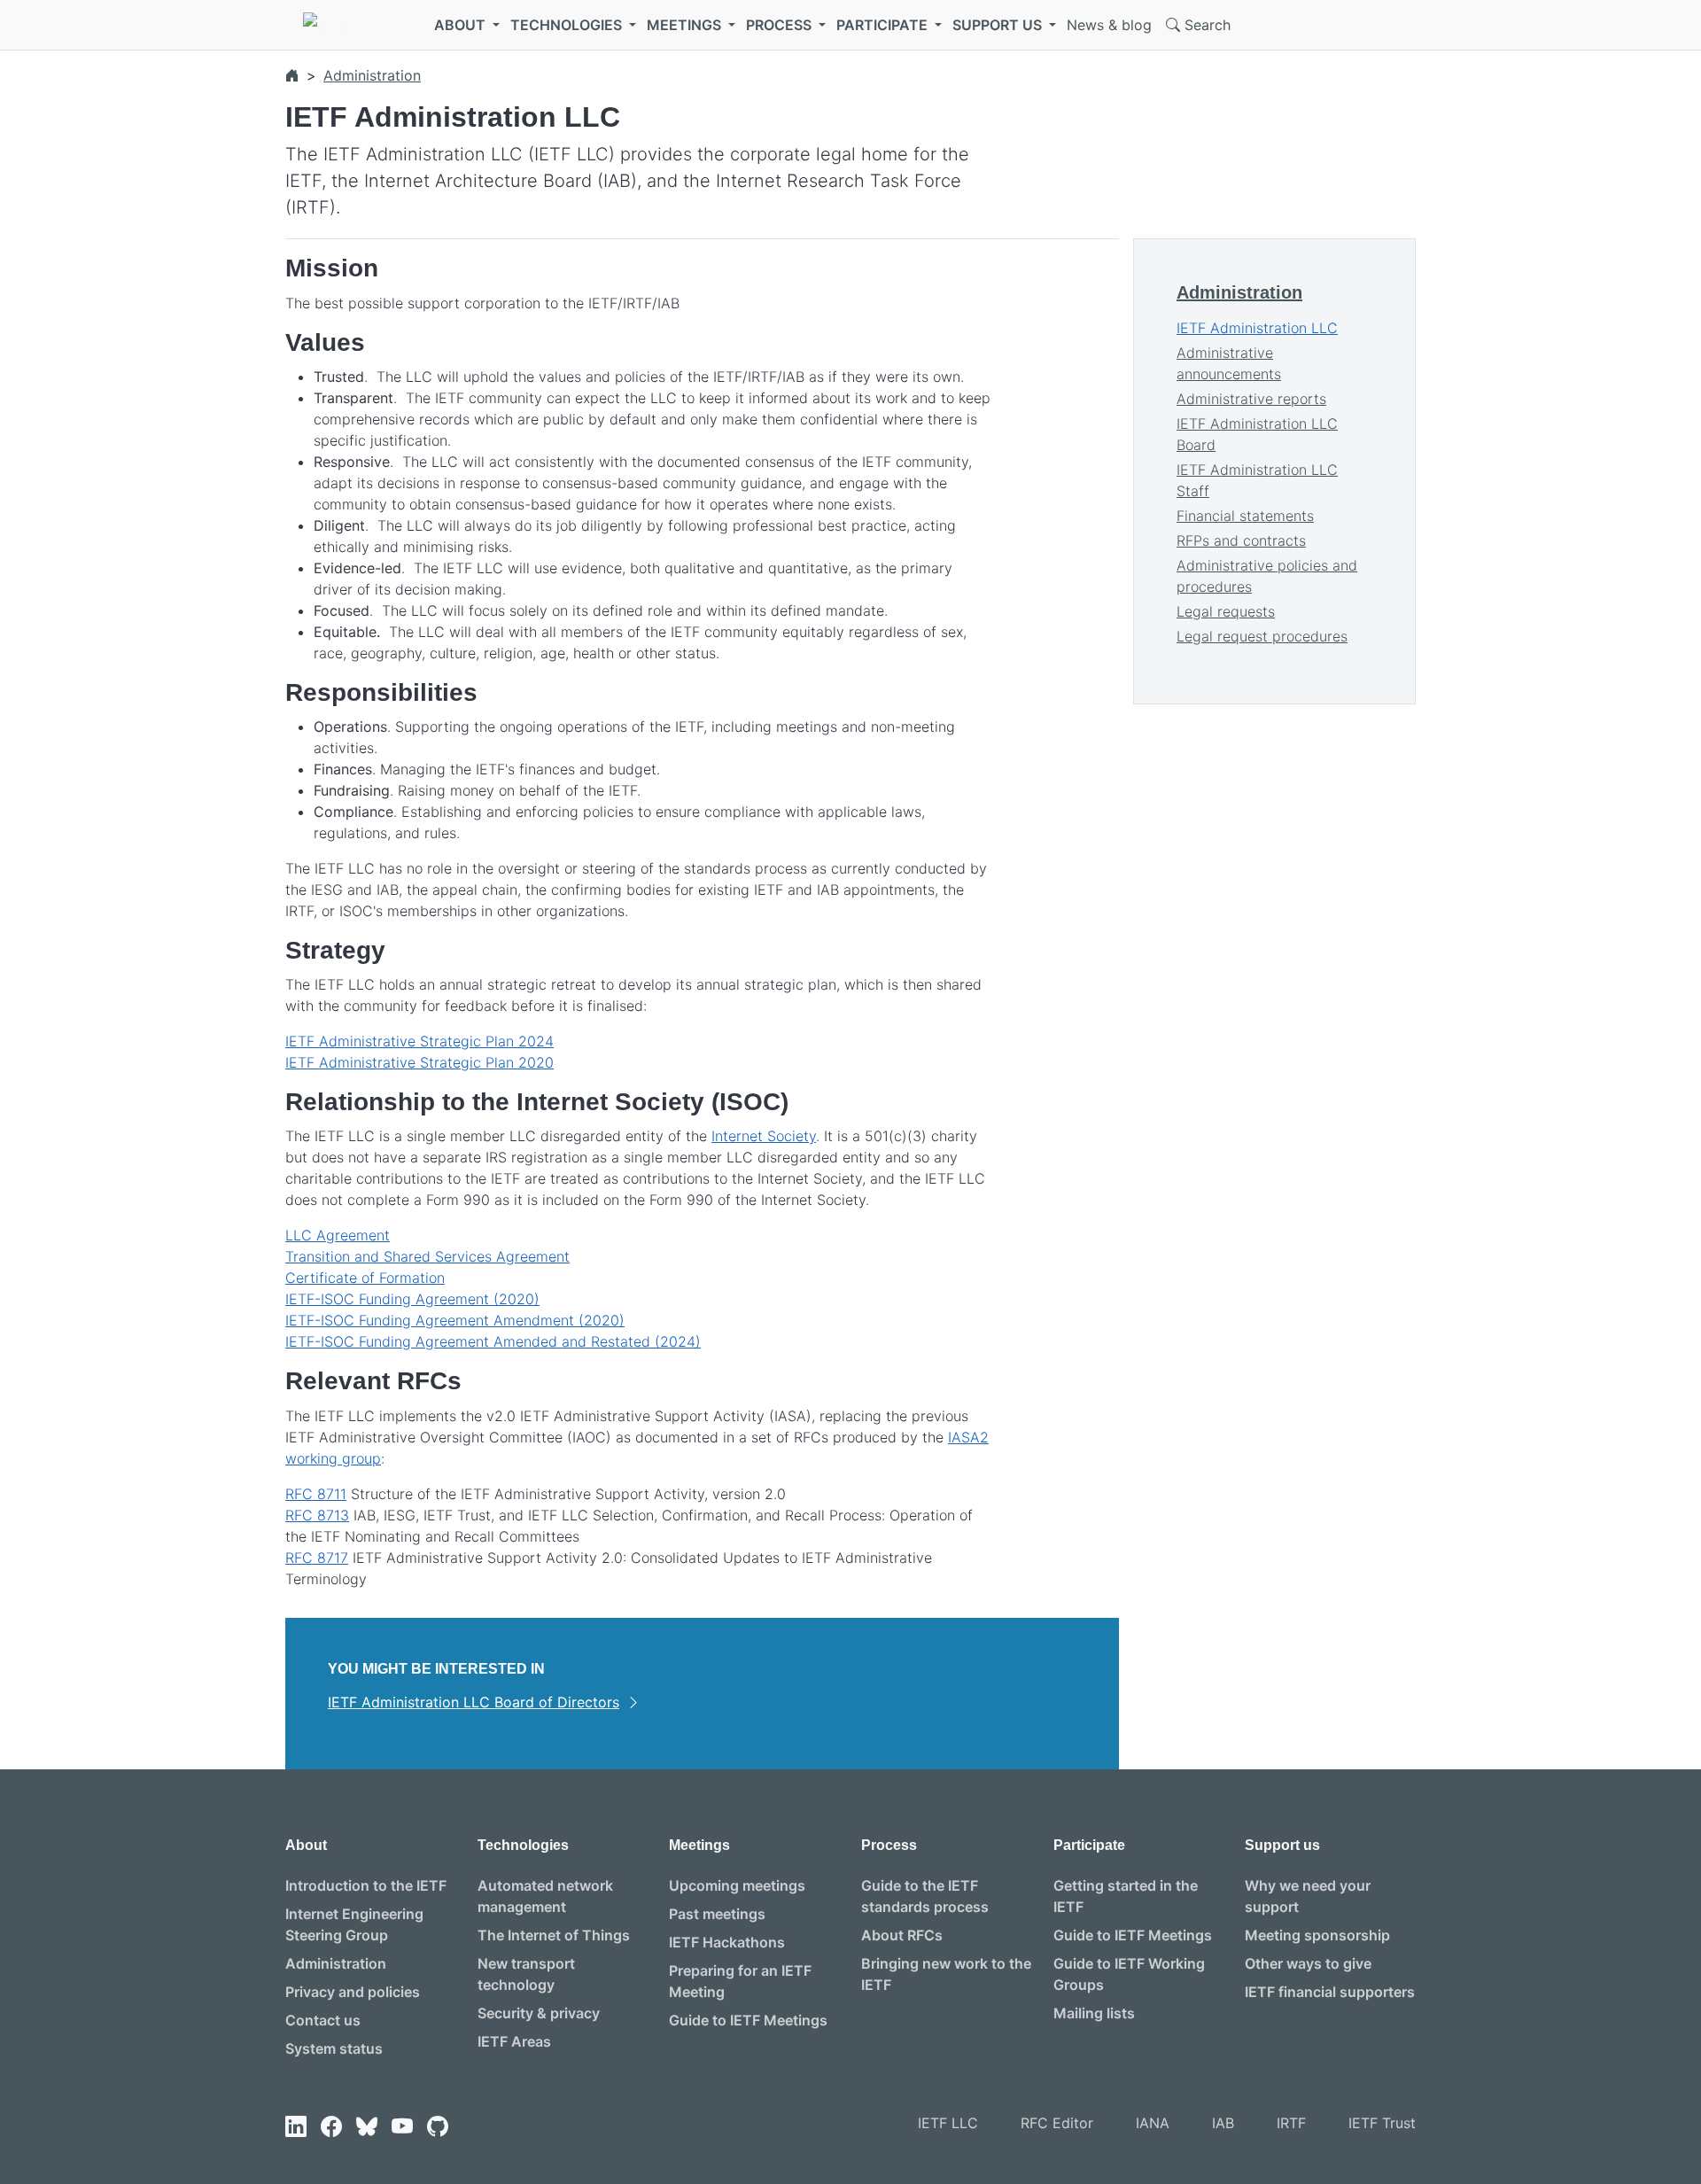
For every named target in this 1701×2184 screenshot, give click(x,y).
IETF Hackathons (727, 1942)
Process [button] (781, 25)
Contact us (323, 2020)
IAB (1223, 2123)
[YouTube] (402, 2127)
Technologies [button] (568, 25)
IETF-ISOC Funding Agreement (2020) (412, 1299)
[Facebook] (331, 2127)
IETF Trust (1382, 2123)
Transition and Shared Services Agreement (427, 1256)
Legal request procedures (1262, 636)
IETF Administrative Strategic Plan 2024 (419, 1041)
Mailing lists (1094, 2013)
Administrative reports (1251, 399)
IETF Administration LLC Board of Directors (474, 1702)
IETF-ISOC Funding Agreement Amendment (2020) (455, 1320)
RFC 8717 (317, 1558)
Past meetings (717, 1914)
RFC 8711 (316, 1494)
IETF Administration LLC (1257, 328)
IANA (1153, 2123)
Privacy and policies (353, 1992)
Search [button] (1205, 25)
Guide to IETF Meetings (748, 2020)
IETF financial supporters (1330, 1992)
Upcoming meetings (737, 1885)
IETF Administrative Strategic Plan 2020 (419, 1062)
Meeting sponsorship (1317, 1935)
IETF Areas (514, 2041)
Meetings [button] (686, 25)
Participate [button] (884, 25)
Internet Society (764, 1136)
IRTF (1291, 2123)
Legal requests (1226, 611)
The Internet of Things (554, 1935)
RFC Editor (1057, 2123)
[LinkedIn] (296, 2127)
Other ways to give (1308, 1963)
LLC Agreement (338, 1235)
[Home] (292, 75)
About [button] (462, 25)
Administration (372, 75)
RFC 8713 (317, 1515)
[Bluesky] (367, 2127)
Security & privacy (539, 2013)
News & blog (1109, 25)
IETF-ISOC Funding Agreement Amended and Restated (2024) (493, 1341)
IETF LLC (948, 2123)
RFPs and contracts (1241, 540)
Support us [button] (999, 25)
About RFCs (902, 1935)
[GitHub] (438, 2127)
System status (334, 2048)
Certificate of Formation (365, 1278)
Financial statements (1245, 516)
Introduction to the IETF (366, 1885)
